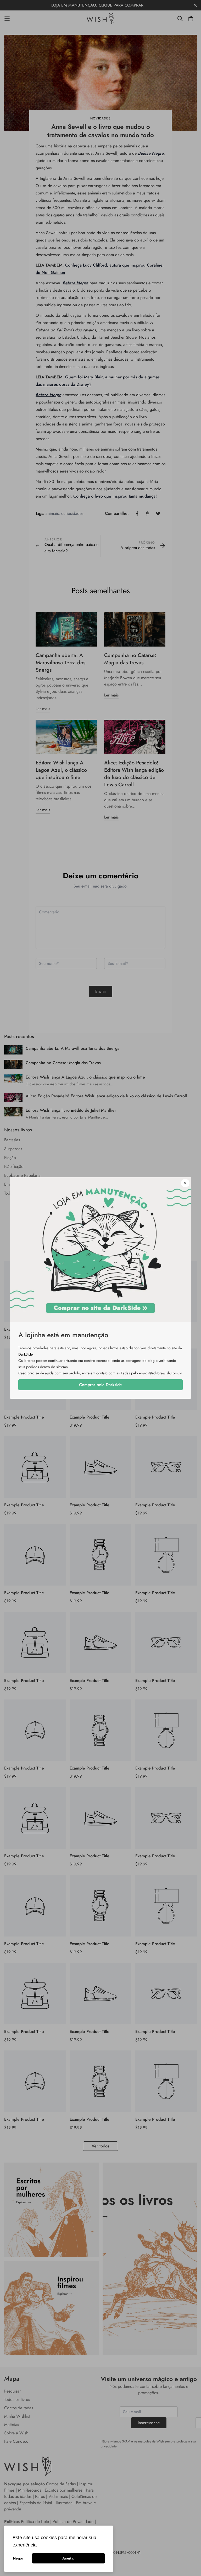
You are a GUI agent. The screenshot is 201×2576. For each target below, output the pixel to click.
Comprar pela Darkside (100, 1385)
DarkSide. (26, 1354)
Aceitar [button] (69, 2558)
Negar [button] (18, 2558)
